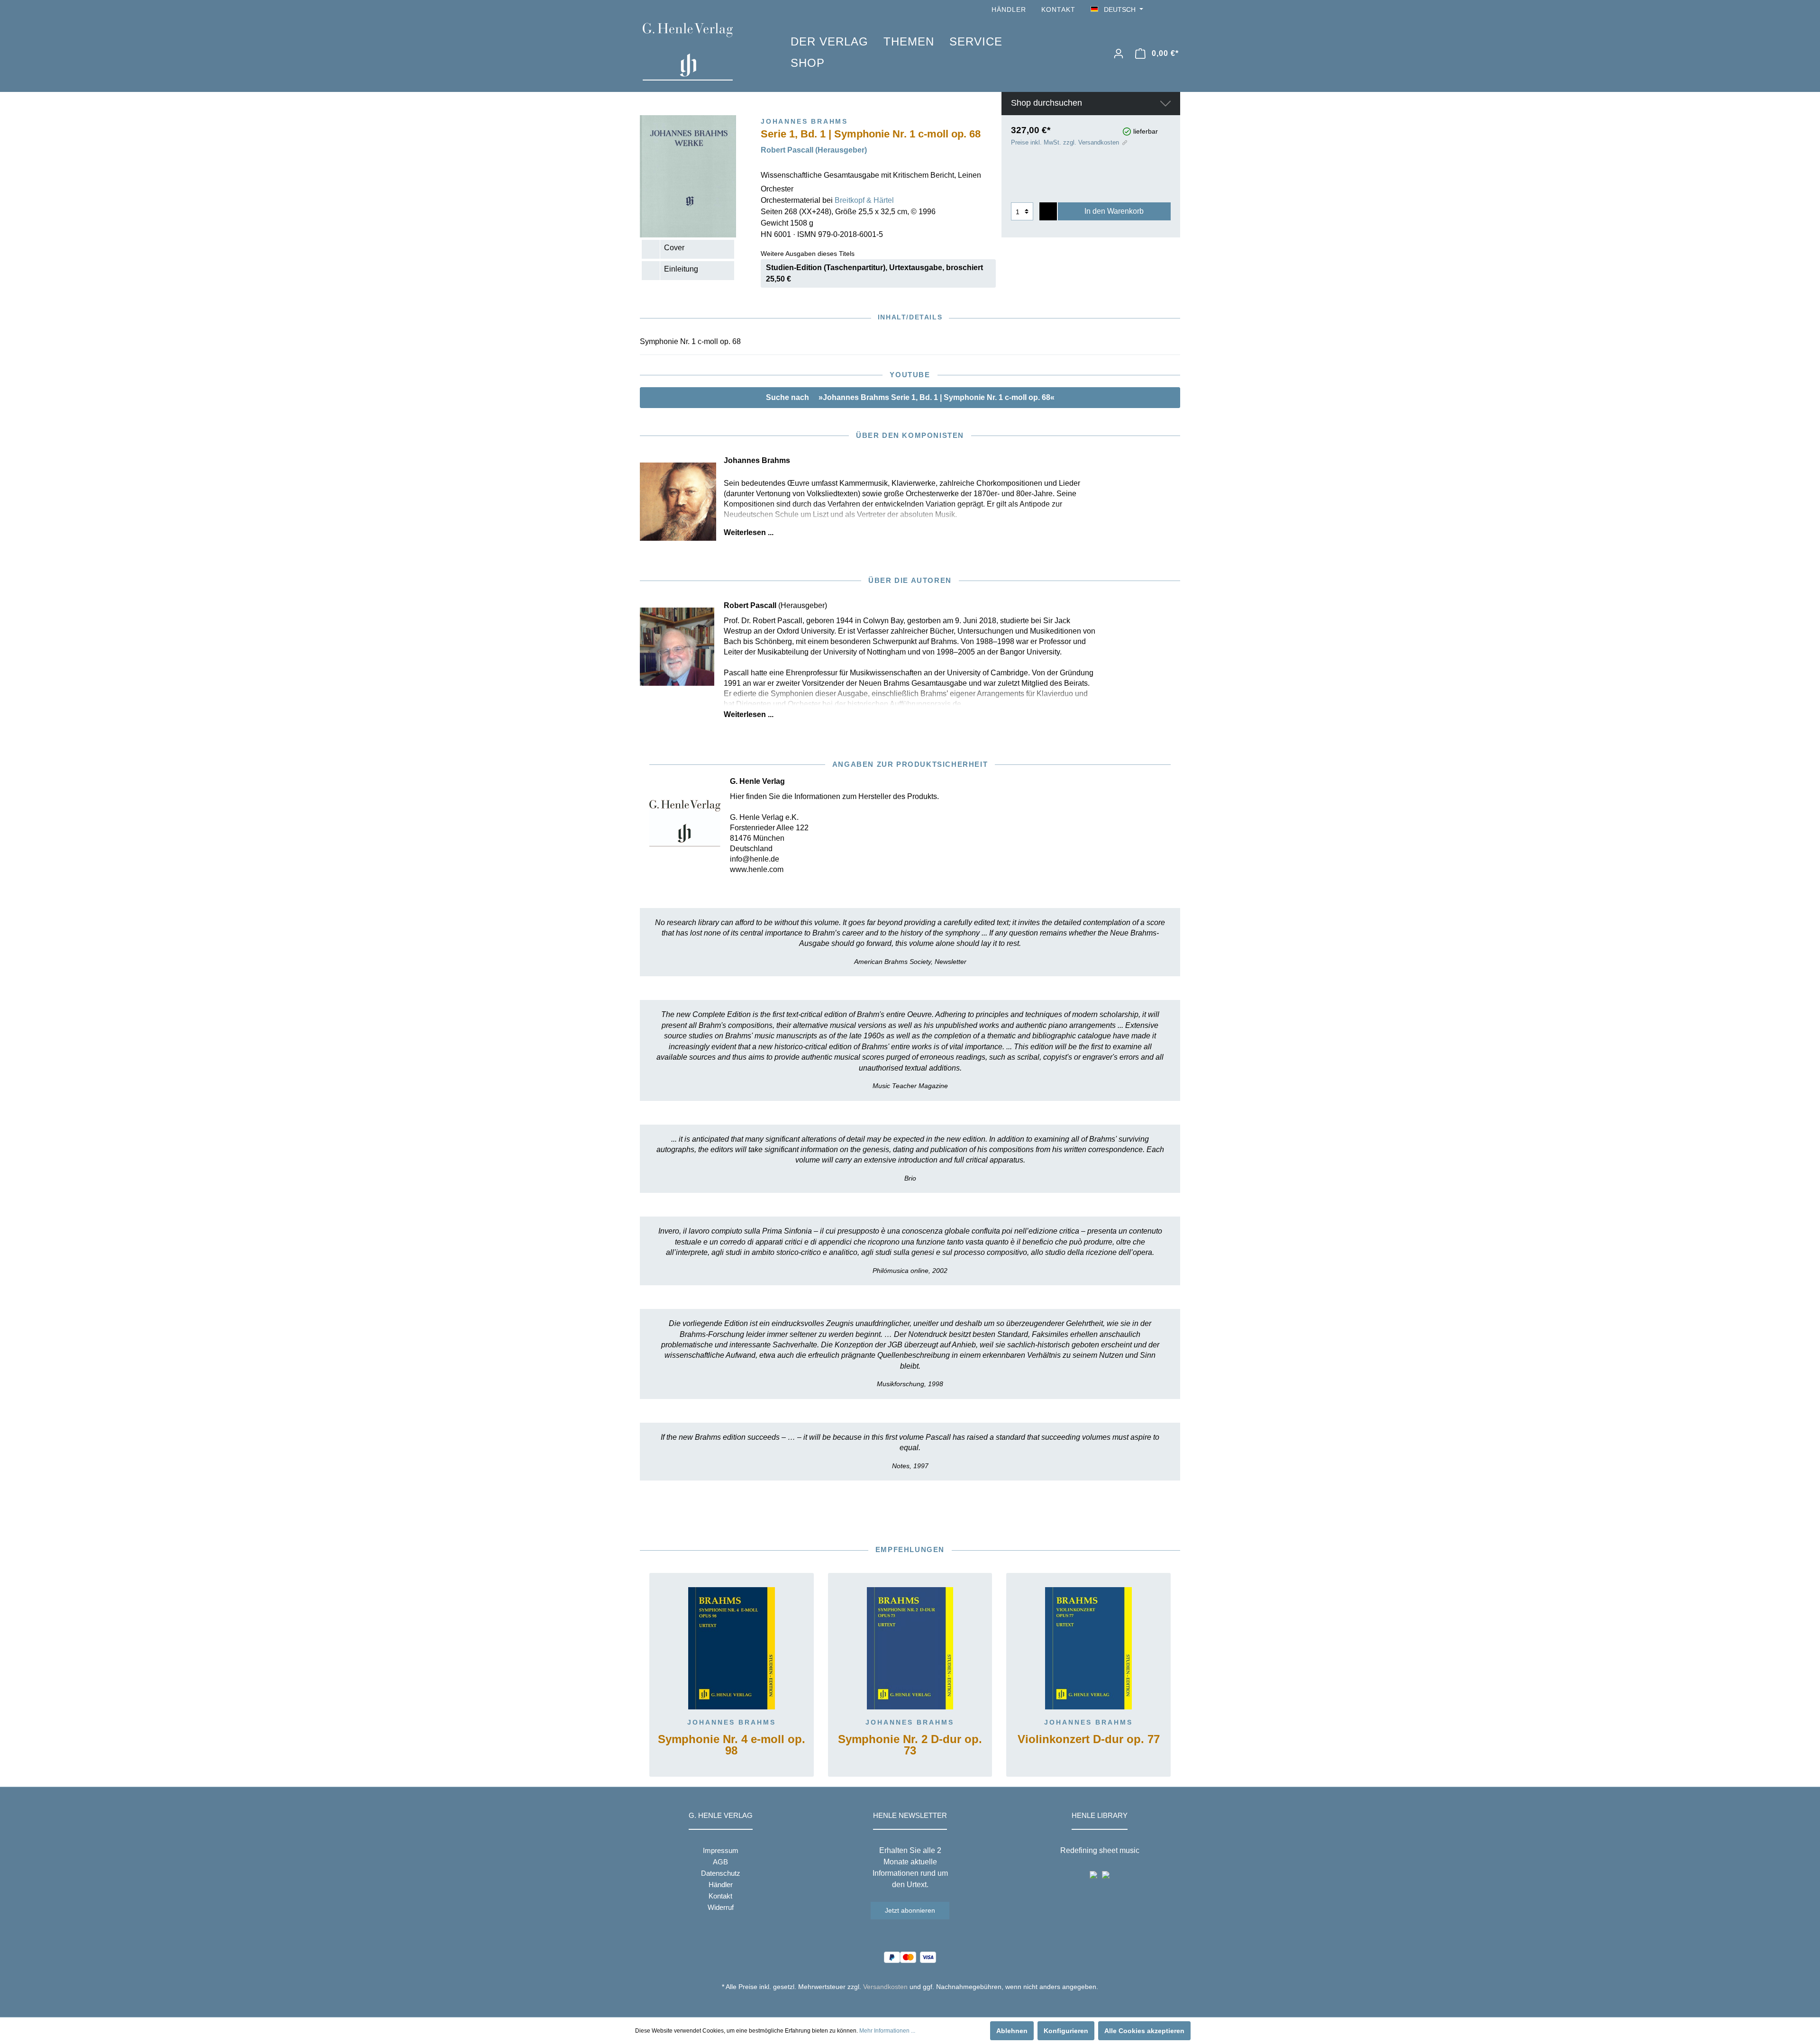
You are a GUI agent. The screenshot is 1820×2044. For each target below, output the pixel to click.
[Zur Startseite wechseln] (702, 52)
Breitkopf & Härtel (864, 200)
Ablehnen (1012, 2031)
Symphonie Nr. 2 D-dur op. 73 (910, 1745)
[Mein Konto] (1119, 54)
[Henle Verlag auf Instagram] (1174, 10)
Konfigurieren (1066, 2031)
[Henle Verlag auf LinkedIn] (917, 2004)
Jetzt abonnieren (910, 1910)
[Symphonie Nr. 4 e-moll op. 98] (732, 1648)
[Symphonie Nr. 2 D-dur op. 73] (910, 1648)
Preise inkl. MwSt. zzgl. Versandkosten (1065, 142)
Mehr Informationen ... (887, 2031)
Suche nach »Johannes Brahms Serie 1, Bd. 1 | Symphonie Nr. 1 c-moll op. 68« (910, 397)
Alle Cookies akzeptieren (1144, 2031)
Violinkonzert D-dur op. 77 (1089, 1740)
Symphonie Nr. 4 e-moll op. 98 (732, 1745)
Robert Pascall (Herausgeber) (814, 150)
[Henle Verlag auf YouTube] (1161, 10)
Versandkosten (885, 1987)
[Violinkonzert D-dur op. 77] (1088, 1648)
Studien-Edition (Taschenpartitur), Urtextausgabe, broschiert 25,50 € (874, 273)
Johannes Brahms (732, 1722)
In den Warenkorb (1114, 211)
